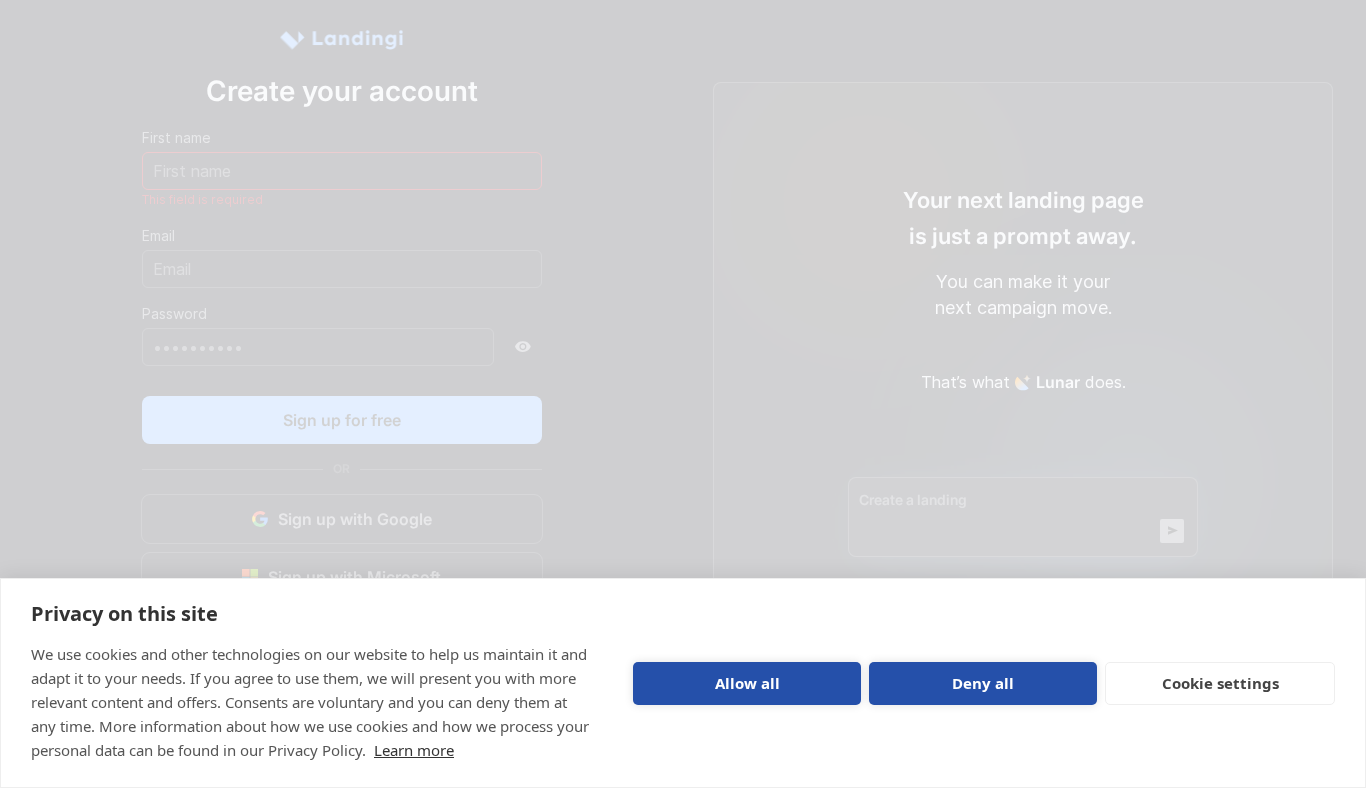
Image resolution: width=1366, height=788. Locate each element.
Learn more (414, 750)
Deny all (983, 683)
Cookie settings (1220, 683)
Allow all (747, 683)
